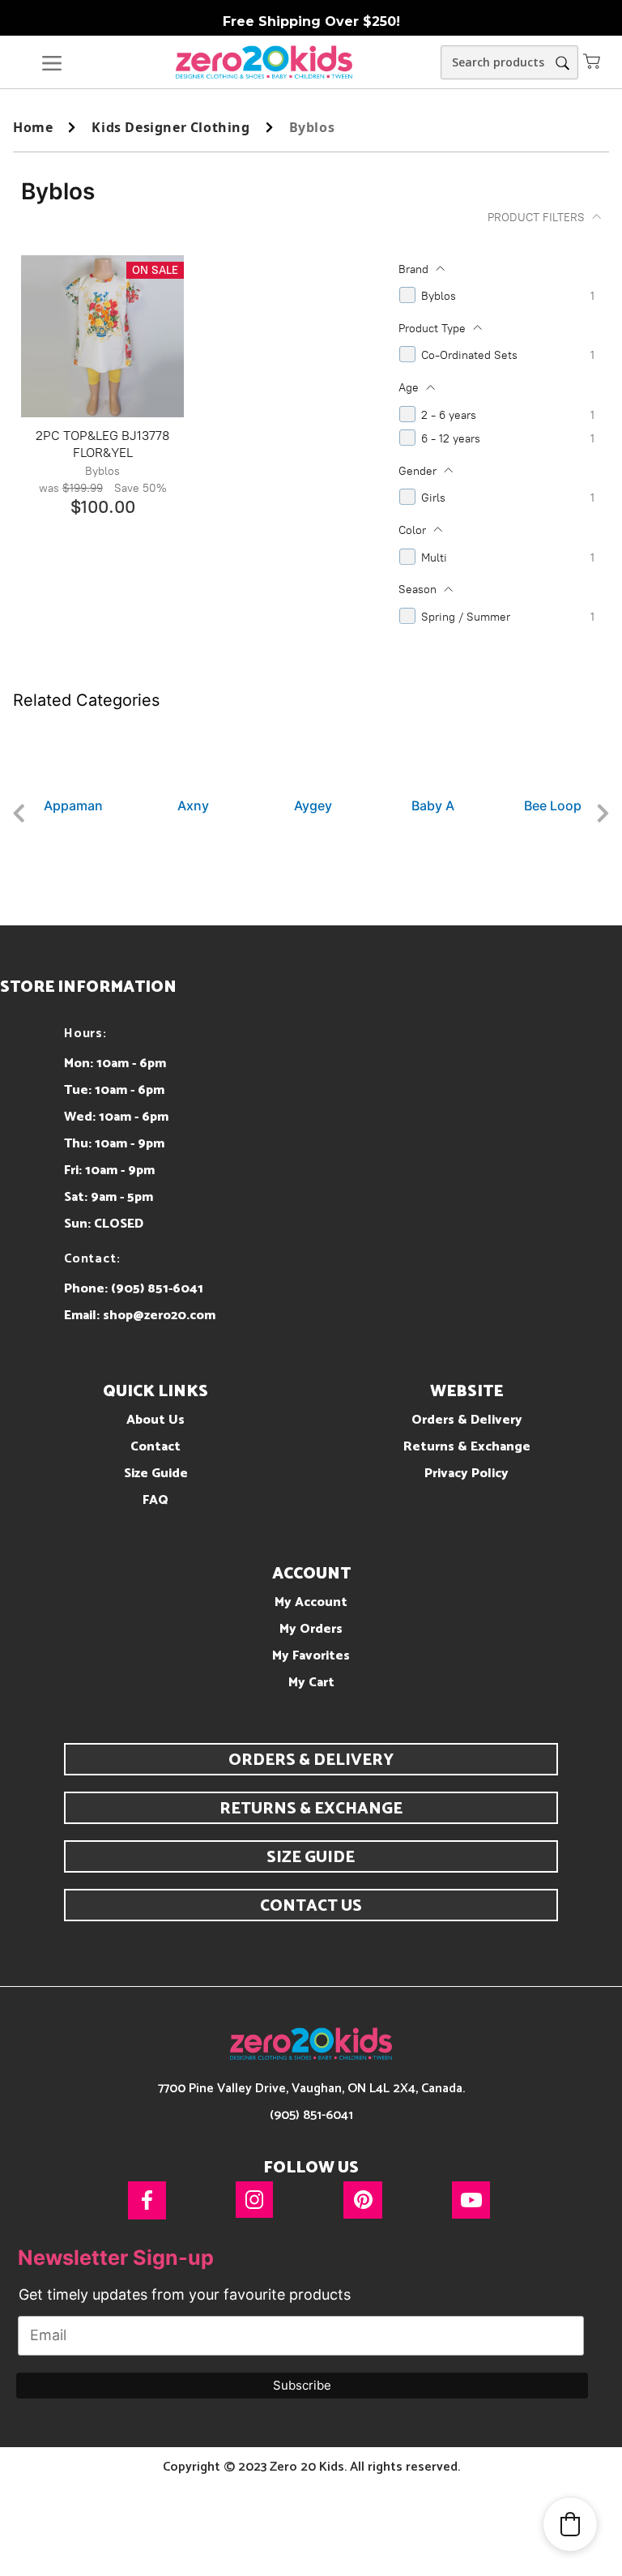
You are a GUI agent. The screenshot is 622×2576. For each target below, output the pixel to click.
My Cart (311, 1683)
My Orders (311, 1629)
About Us (155, 1420)
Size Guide (156, 1474)
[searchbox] (509, 62)
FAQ (155, 1500)
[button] (592, 61)
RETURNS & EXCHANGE (311, 1809)
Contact (155, 1447)
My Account (311, 1602)
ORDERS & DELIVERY (311, 1760)
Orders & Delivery (467, 1420)
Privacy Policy (466, 1474)
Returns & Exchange (467, 1447)
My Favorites (311, 1656)
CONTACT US (311, 1906)
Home (33, 127)
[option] (73, 763)
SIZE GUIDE (311, 1858)
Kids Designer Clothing (170, 127)
